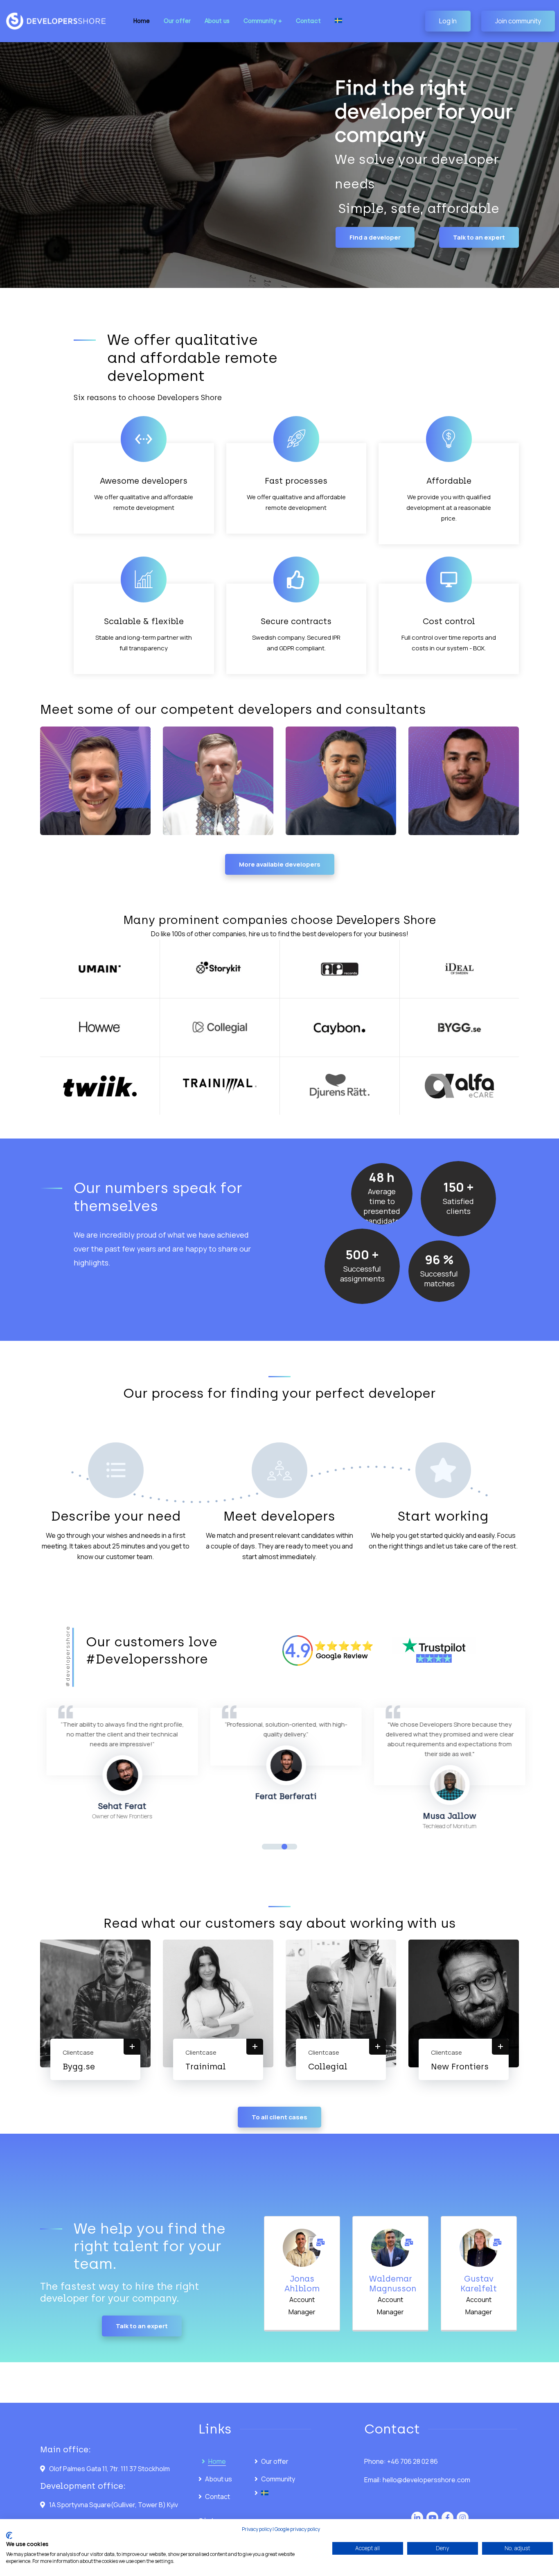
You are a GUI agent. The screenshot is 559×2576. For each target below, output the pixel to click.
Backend (64, 818)
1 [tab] (265, 1847)
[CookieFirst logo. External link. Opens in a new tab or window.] (9, 2535)
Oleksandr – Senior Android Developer (203, 797)
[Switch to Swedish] (338, 21)
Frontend (311, 818)
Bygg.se (79, 2067)
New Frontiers (460, 2067)
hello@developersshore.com (426, 2480)
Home (217, 2461)
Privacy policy (257, 2529)
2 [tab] (275, 1847)
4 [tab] (294, 1847)
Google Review (342, 1656)
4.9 (298, 1650)
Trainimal (206, 2067)
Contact (218, 2497)
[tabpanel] (105, 1765)
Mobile (185, 818)
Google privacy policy (297, 2529)
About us (219, 2479)
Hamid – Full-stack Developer (451, 801)
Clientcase (78, 2052)
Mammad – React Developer (329, 801)
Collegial (328, 2067)
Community (278, 2479)
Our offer (275, 2461)
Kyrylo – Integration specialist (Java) (74, 792)
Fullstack (459, 818)
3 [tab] (284, 1847)
